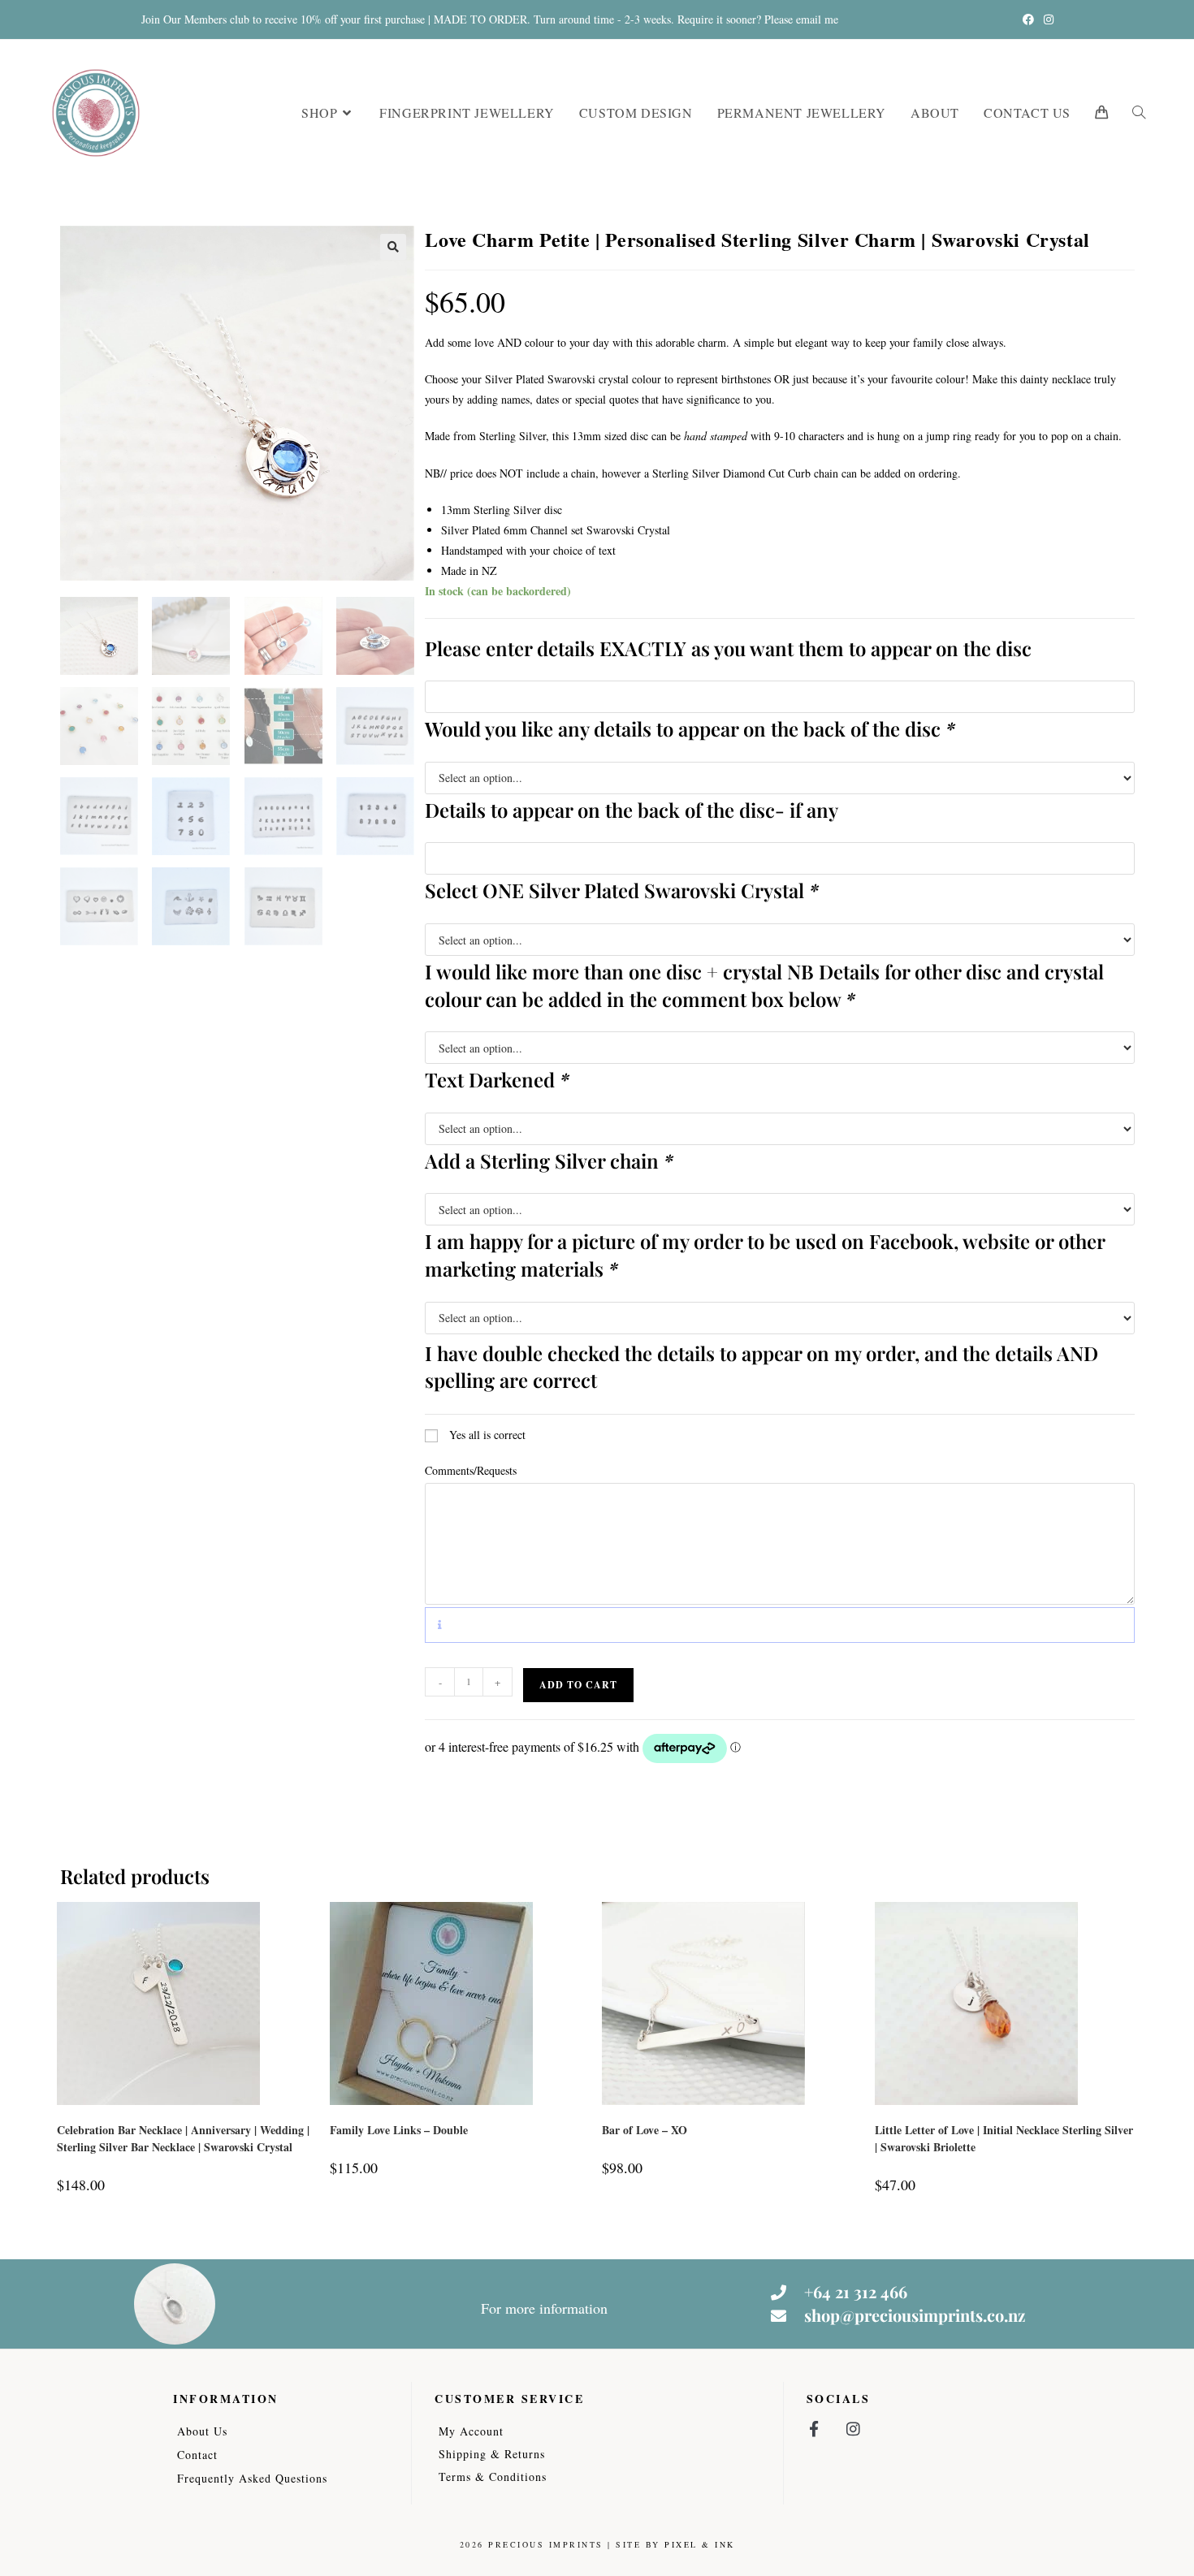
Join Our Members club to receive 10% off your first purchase (283, 19)
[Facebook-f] (814, 2429)
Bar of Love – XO (645, 2130)
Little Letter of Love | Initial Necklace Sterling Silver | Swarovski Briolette (1004, 2138)
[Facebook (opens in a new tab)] (1028, 19)
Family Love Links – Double (399, 2130)
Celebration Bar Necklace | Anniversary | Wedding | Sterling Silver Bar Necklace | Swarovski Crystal (183, 2138)
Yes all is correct (487, 1435)
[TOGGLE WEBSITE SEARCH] (1139, 112)
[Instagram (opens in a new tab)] (1046, 19)
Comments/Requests (471, 1470)
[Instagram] (853, 2429)
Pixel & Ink (700, 2544)
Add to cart (578, 1685)
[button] (393, 247)
